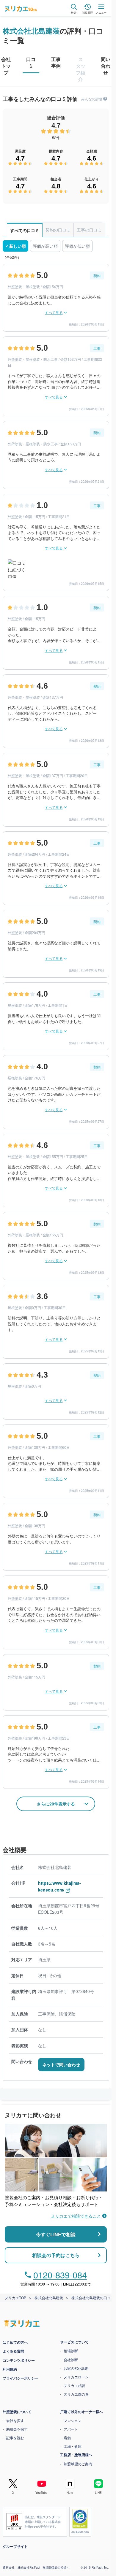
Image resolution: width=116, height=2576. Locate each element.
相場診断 (71, 2351)
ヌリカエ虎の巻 (76, 2394)
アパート (71, 2429)
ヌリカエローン (76, 2377)
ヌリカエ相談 (74, 2385)
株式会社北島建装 (31, 31)
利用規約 (10, 2369)
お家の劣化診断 (76, 2368)
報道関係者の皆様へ (56, 2567)
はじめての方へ (15, 2342)
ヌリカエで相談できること (76, 2216)
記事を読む (15, 2438)
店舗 (67, 2438)
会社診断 (71, 2360)
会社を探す (15, 2420)
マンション (73, 2420)
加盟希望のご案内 (78, 2464)
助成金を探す (17, 2429)
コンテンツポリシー (19, 2360)
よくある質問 (13, 2351)
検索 (74, 12)
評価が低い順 (77, 246)
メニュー (101, 12)
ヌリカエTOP (15, 2298)
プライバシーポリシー (21, 2378)
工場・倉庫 (73, 2446)
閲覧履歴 (87, 12)
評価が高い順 (45, 246)
